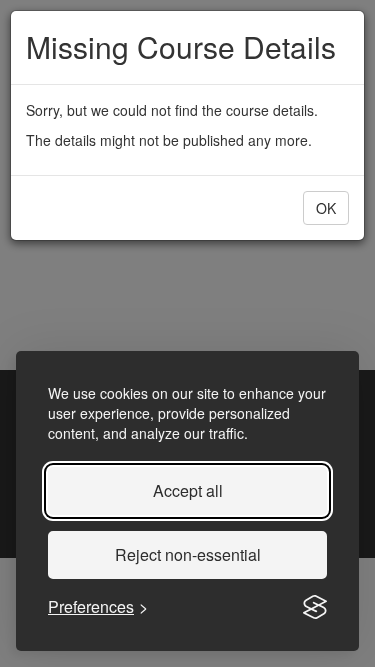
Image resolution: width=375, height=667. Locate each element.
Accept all (188, 490)
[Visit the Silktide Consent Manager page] (315, 607)
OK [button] (326, 208)
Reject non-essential (188, 554)
